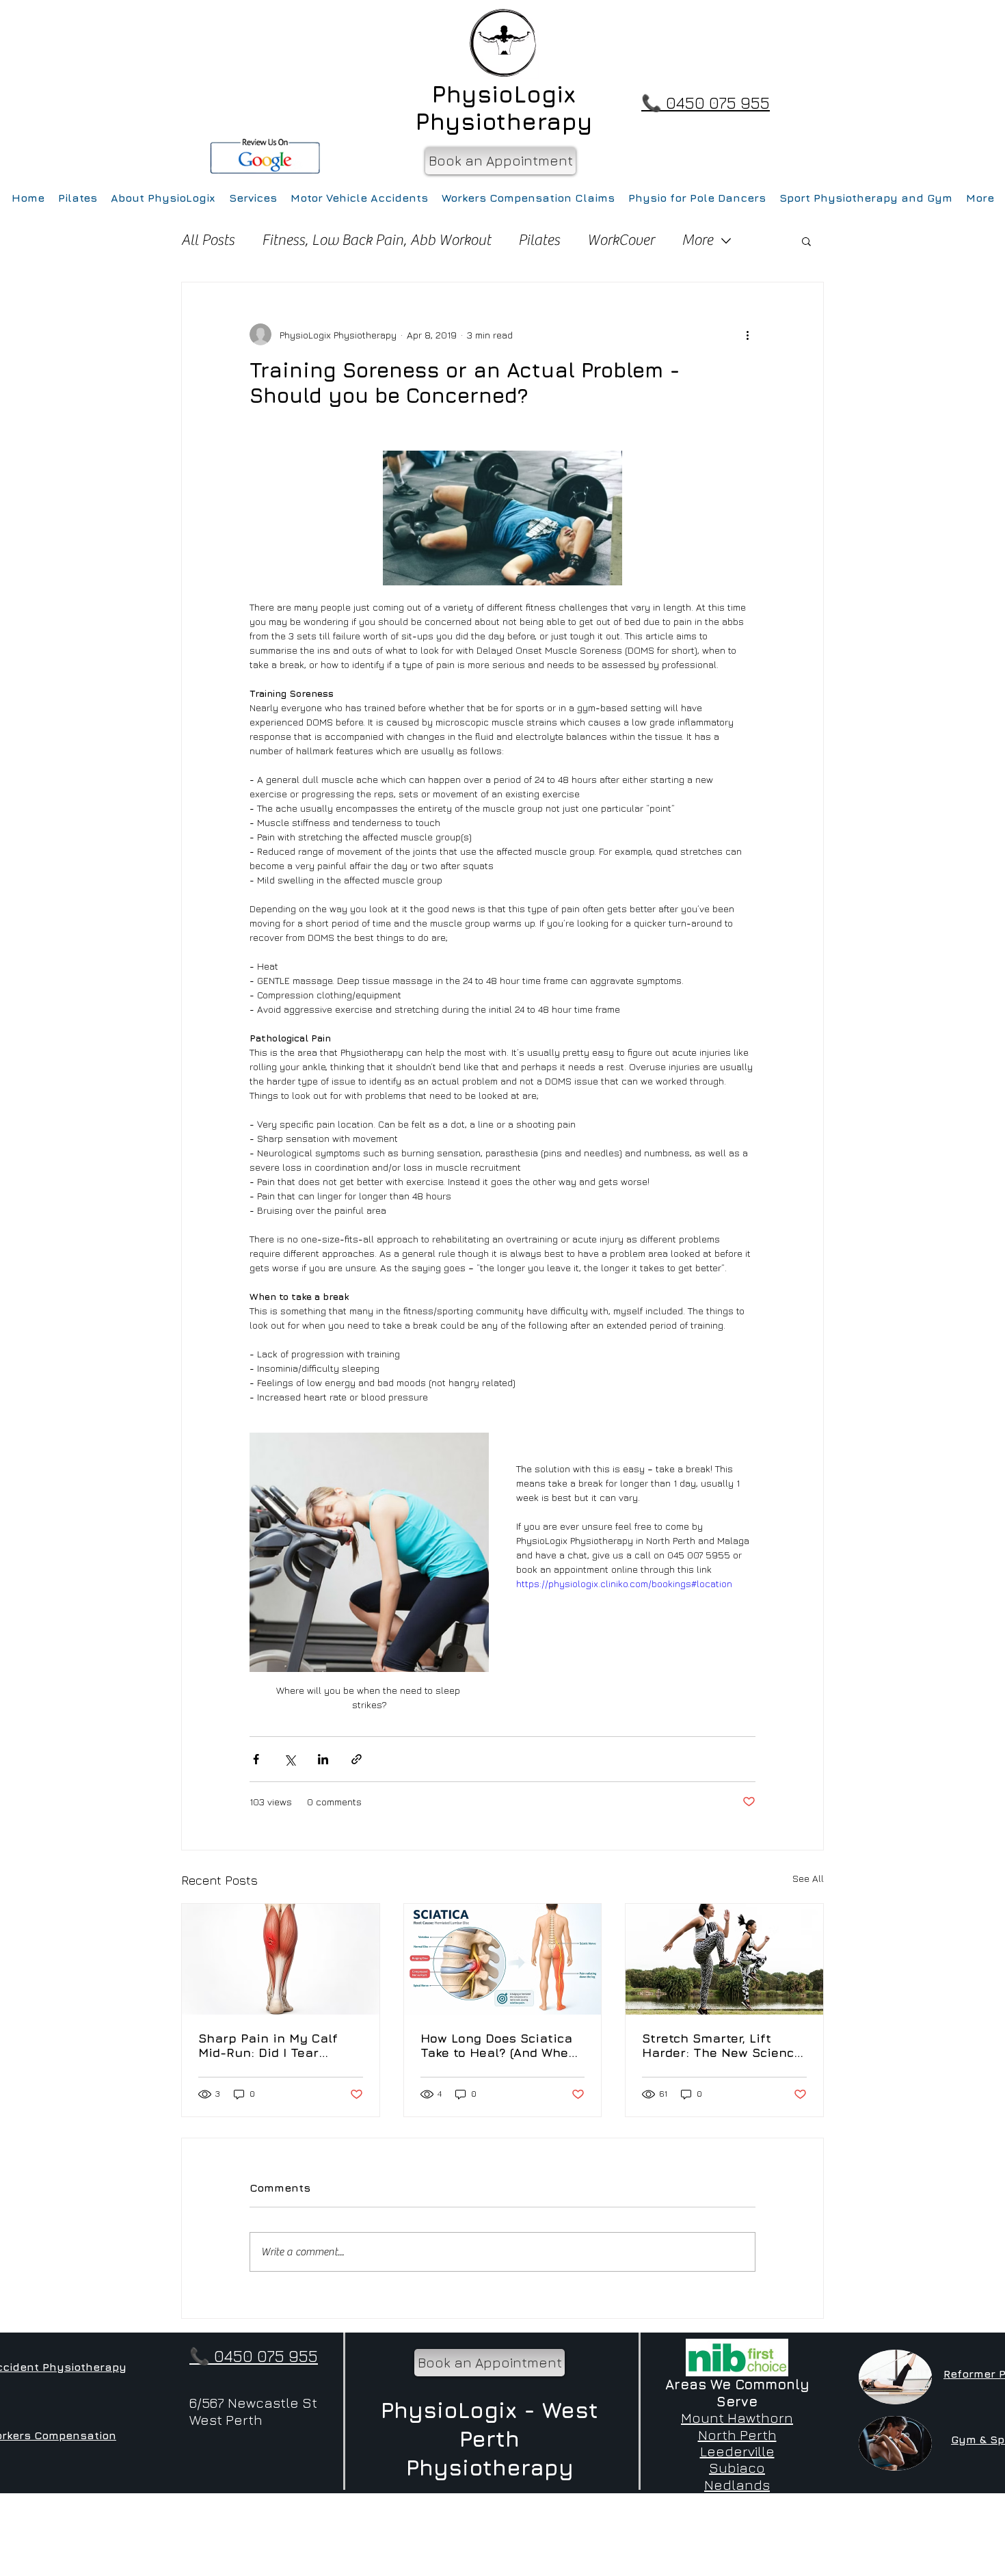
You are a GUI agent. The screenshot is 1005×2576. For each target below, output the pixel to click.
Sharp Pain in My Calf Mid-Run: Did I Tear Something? (268, 2045)
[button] (806, 241)
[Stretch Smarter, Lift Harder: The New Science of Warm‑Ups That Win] (724, 1959)
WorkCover (621, 240)
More (697, 240)
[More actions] (747, 334)
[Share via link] (357, 1759)
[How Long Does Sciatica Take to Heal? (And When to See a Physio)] (503, 1959)
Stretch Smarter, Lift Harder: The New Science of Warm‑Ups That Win (722, 2045)
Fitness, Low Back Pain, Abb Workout (376, 240)
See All (808, 1878)
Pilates (539, 240)
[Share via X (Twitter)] (290, 1759)
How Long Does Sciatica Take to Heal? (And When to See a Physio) (498, 2045)
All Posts (208, 240)
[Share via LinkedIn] (323, 1759)
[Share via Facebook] (256, 1759)
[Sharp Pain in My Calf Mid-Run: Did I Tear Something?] (281, 1959)
